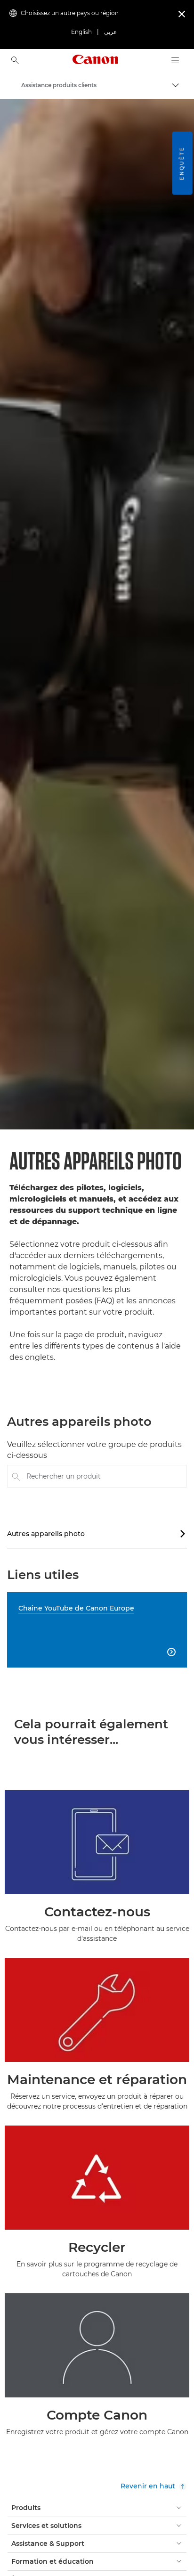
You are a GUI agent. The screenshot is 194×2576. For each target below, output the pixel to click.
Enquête (182, 163)
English (81, 32)
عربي (110, 32)
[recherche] (15, 60)
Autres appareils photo (97, 1534)
